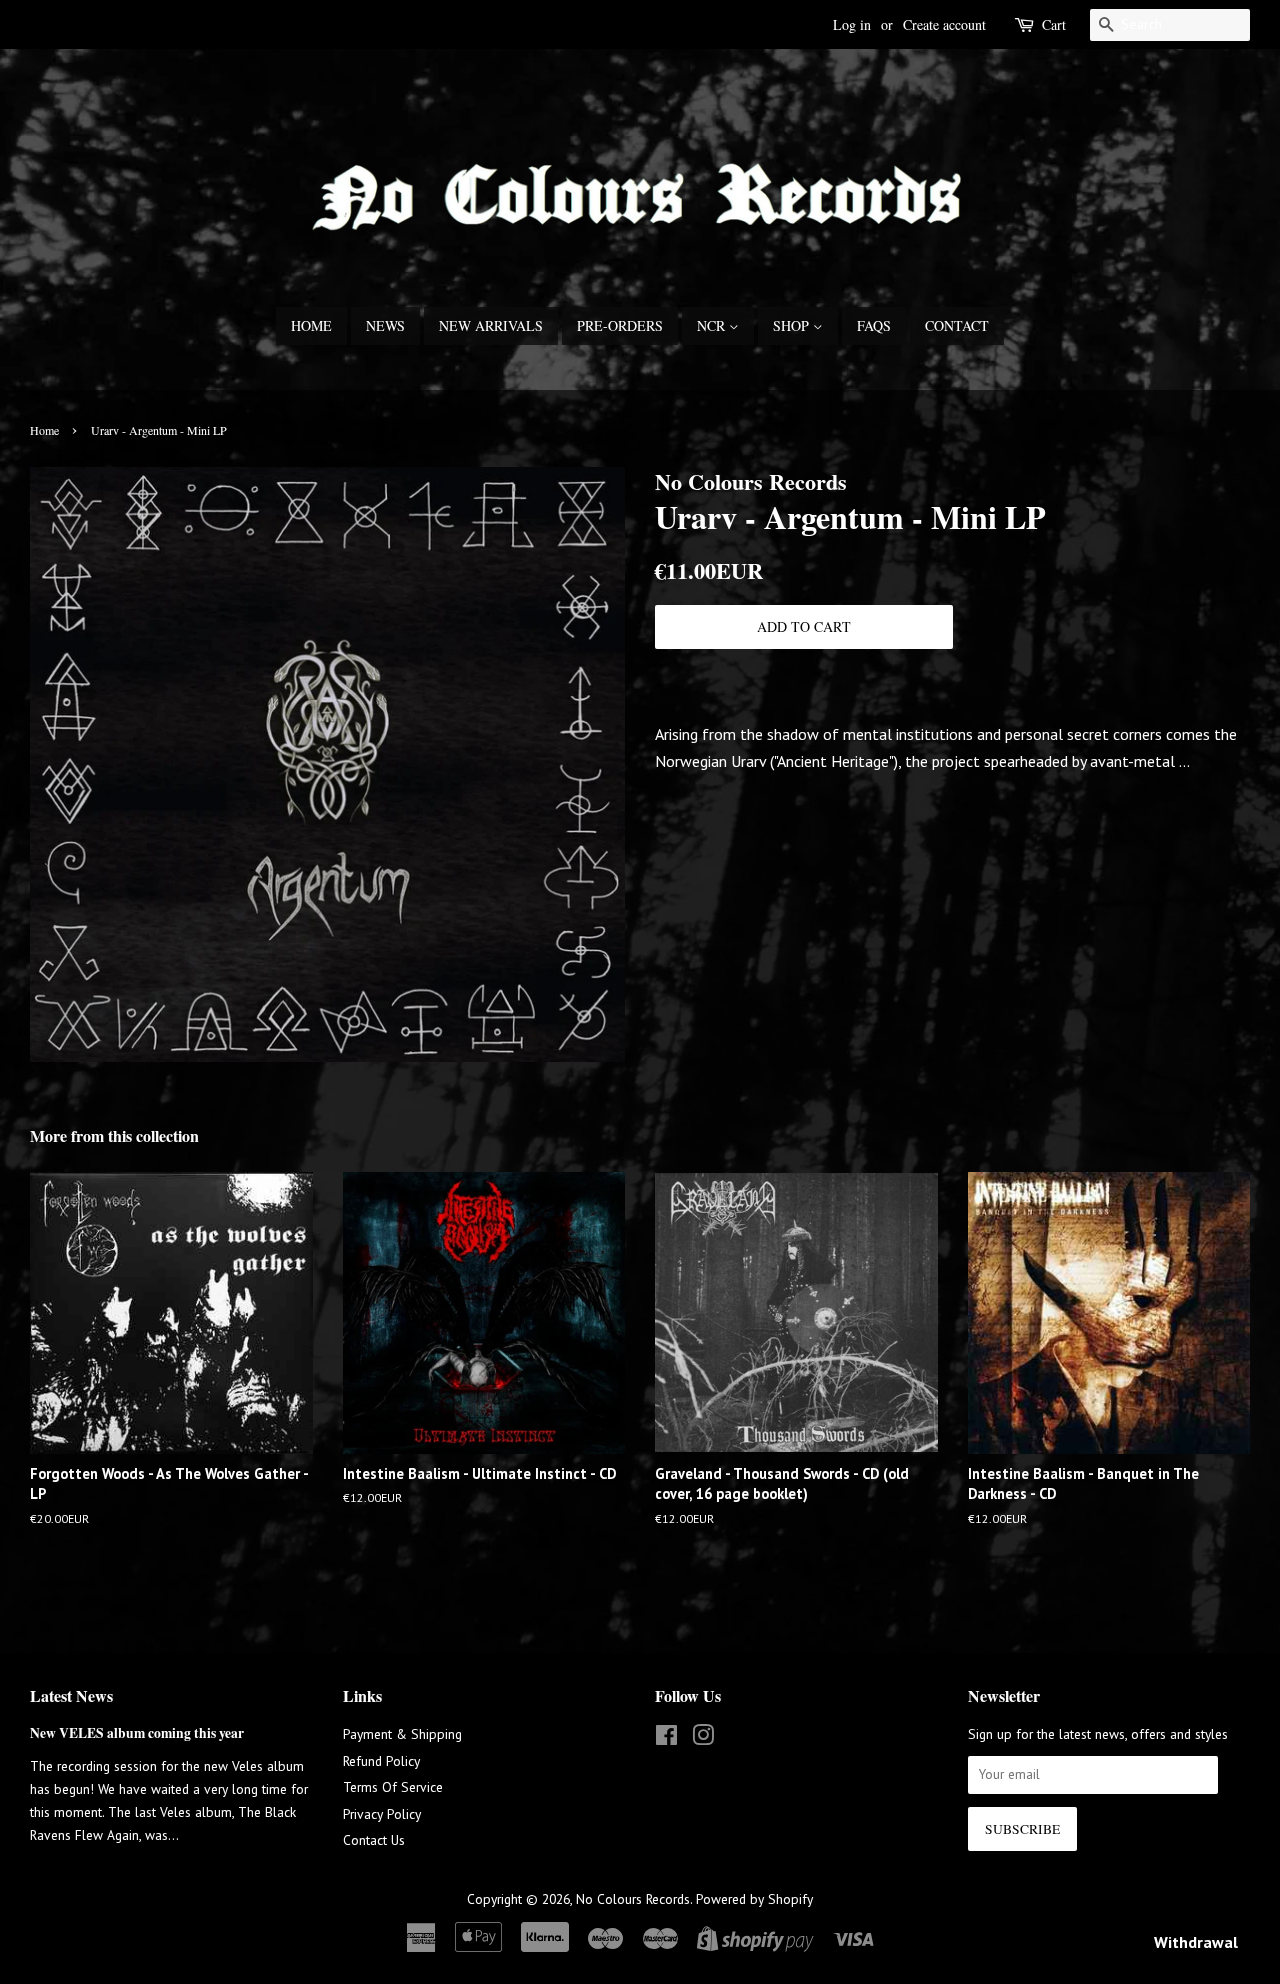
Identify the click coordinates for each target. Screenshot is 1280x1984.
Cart (1054, 24)
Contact (957, 325)
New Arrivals (491, 325)
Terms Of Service (393, 1787)
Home (311, 325)
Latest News (71, 1695)
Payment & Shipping (402, 1734)
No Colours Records (633, 1899)
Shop (793, 325)
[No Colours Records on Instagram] (703, 1739)
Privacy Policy (382, 1814)
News (385, 325)
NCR (713, 325)
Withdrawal (1196, 1942)
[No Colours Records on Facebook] (666, 1739)
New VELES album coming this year (137, 1733)
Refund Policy (381, 1761)
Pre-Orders (620, 325)
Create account (944, 24)
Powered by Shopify (754, 1899)
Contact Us (374, 1840)
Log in (852, 24)
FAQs (874, 325)
